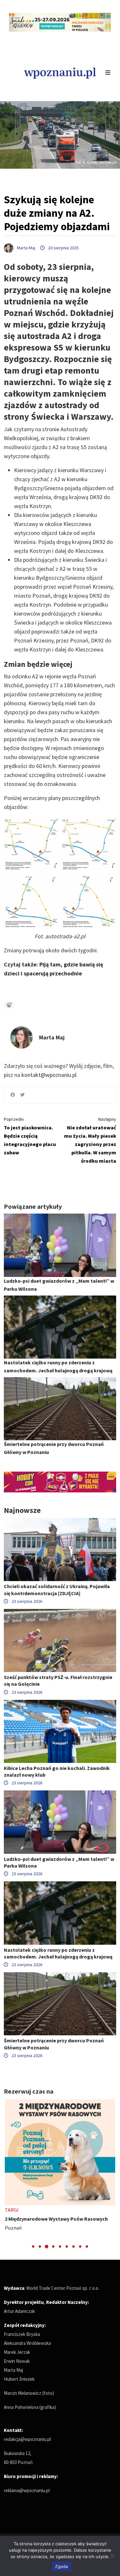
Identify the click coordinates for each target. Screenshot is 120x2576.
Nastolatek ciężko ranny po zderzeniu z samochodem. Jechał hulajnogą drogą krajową (58, 1953)
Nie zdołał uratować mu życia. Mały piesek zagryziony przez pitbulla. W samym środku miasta (90, 1140)
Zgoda (61, 2566)
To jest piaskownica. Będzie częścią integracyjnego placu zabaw (30, 1136)
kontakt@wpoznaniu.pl (49, 1075)
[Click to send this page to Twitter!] (22, 1095)
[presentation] (9, 2174)
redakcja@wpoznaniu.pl (27, 2439)
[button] (33, 2246)
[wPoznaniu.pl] (60, 72)
